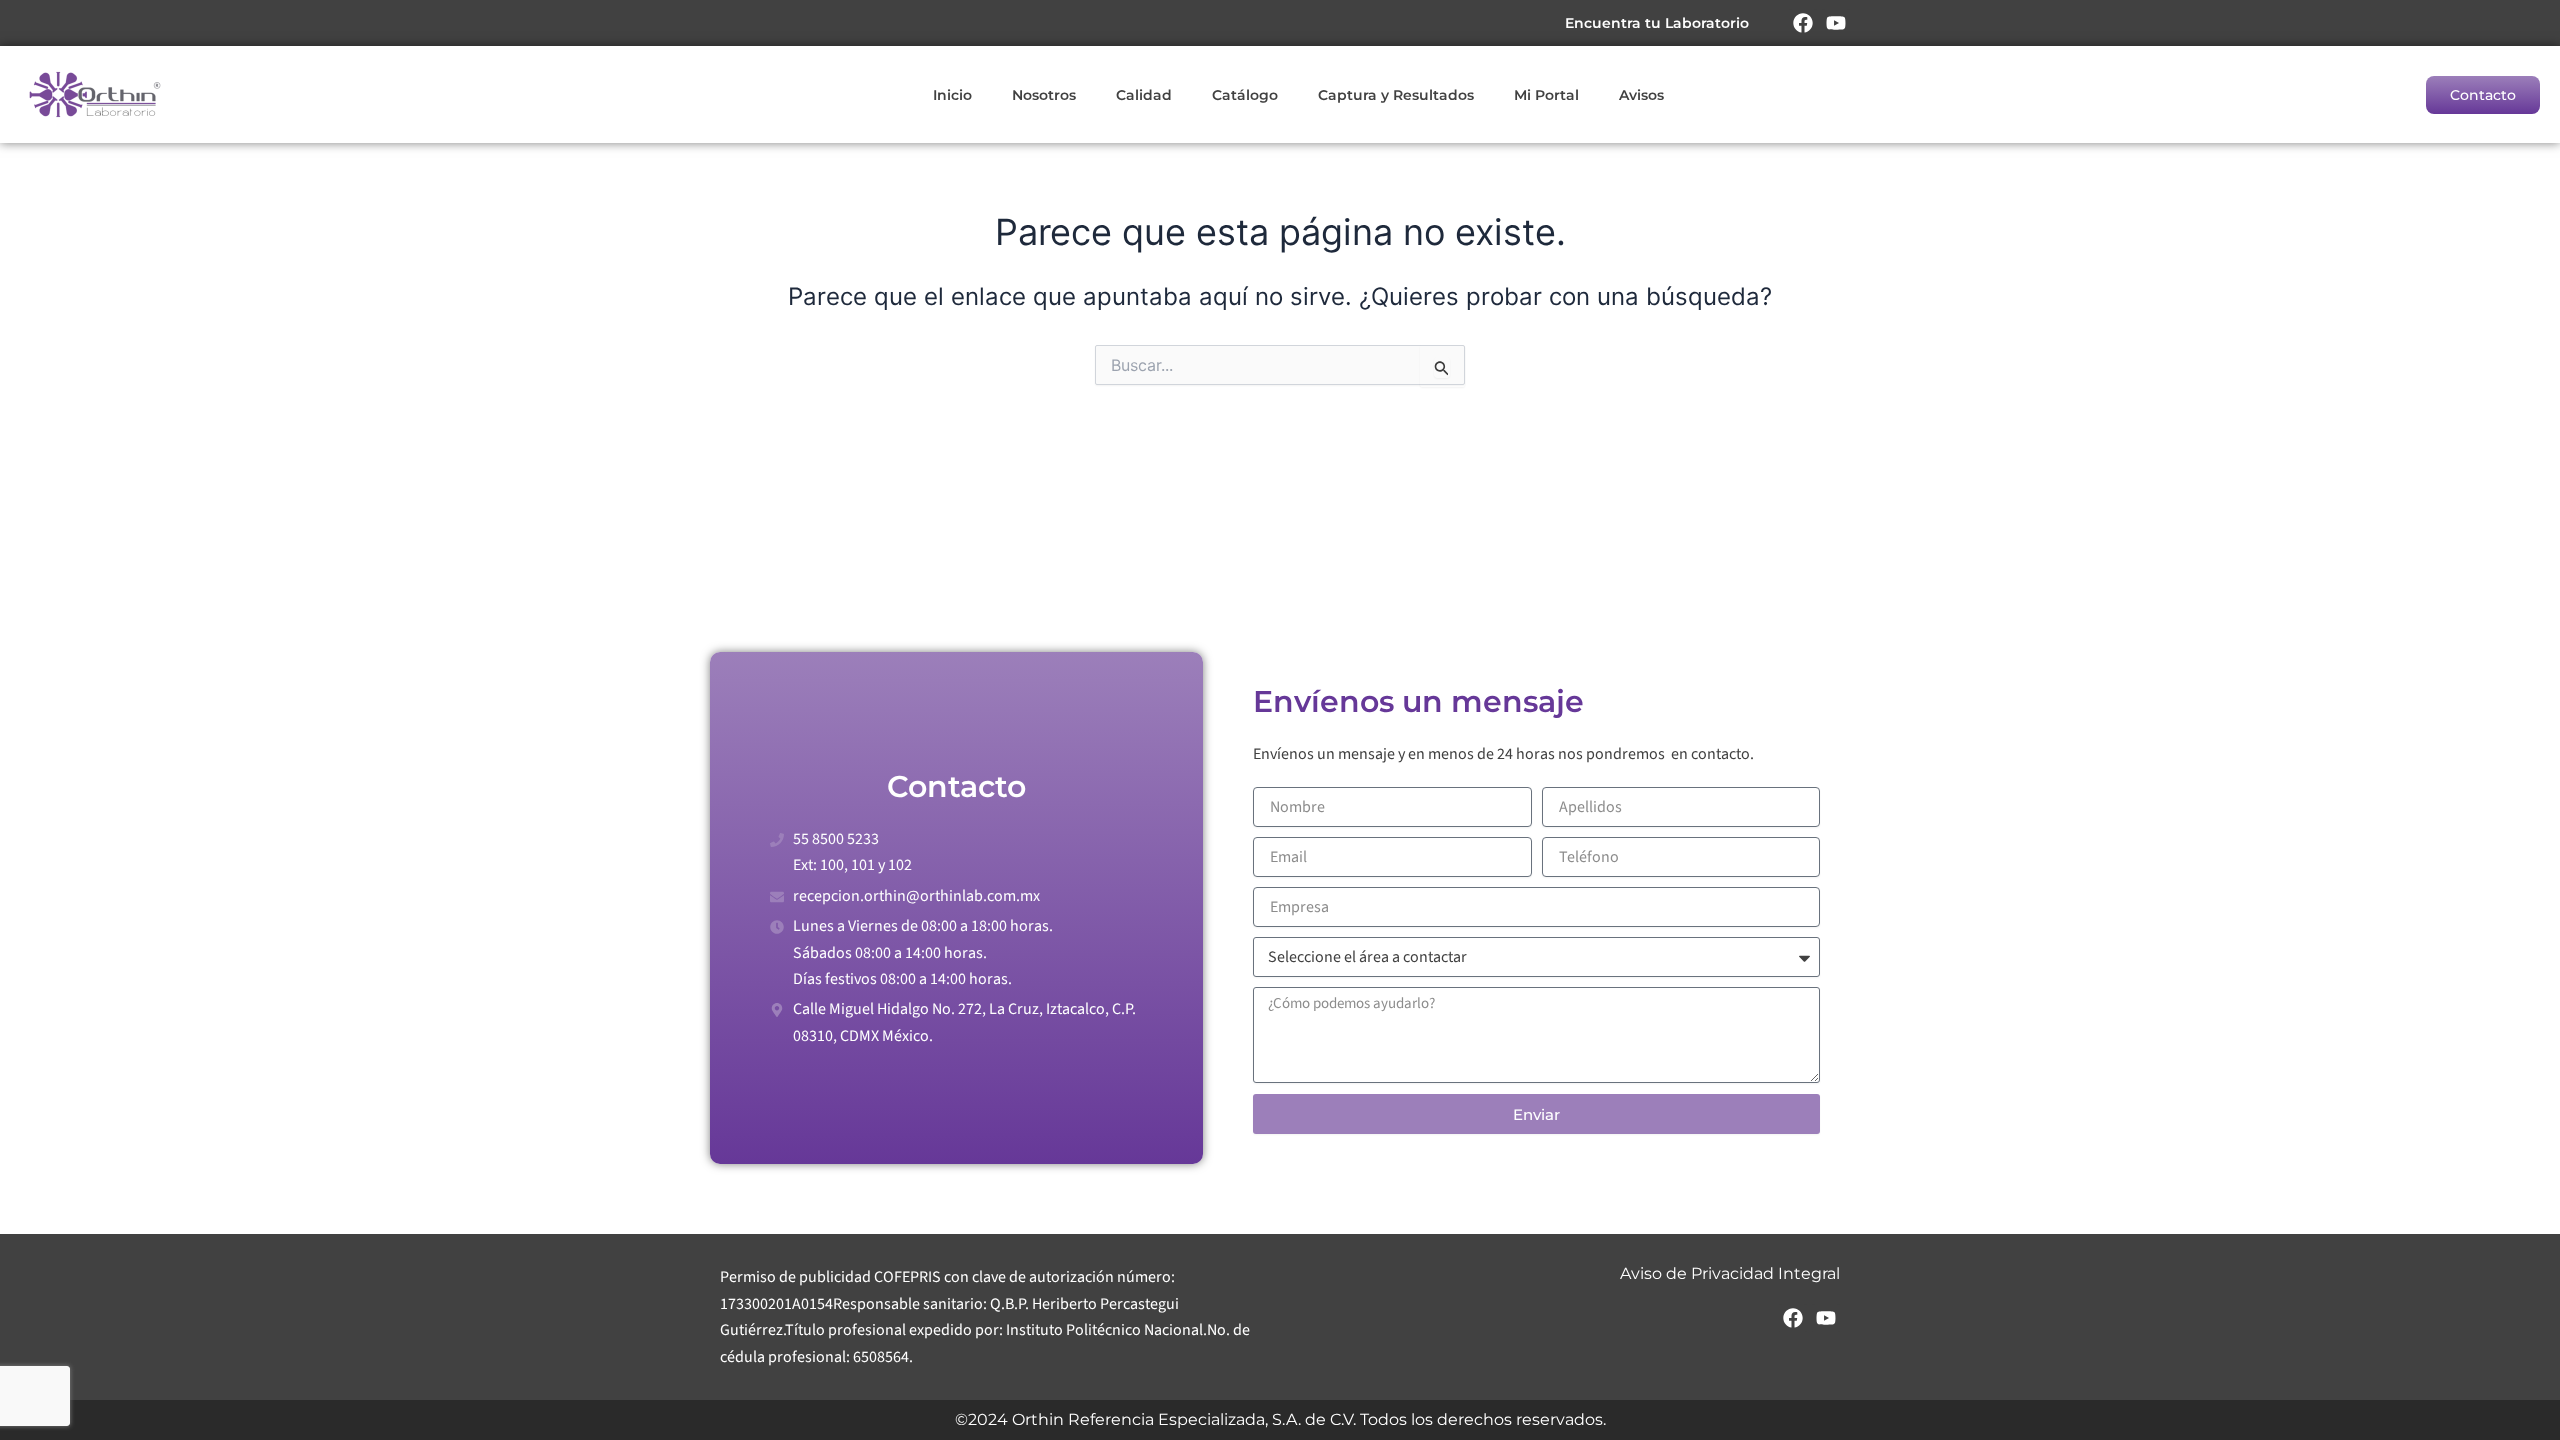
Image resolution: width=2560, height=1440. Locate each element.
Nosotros (1044, 95)
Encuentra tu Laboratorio (1657, 23)
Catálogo (1245, 95)
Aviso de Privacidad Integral (1730, 1273)
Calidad (1144, 95)
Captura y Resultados (1396, 95)
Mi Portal (1546, 95)
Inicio (952, 95)
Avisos (1641, 95)
